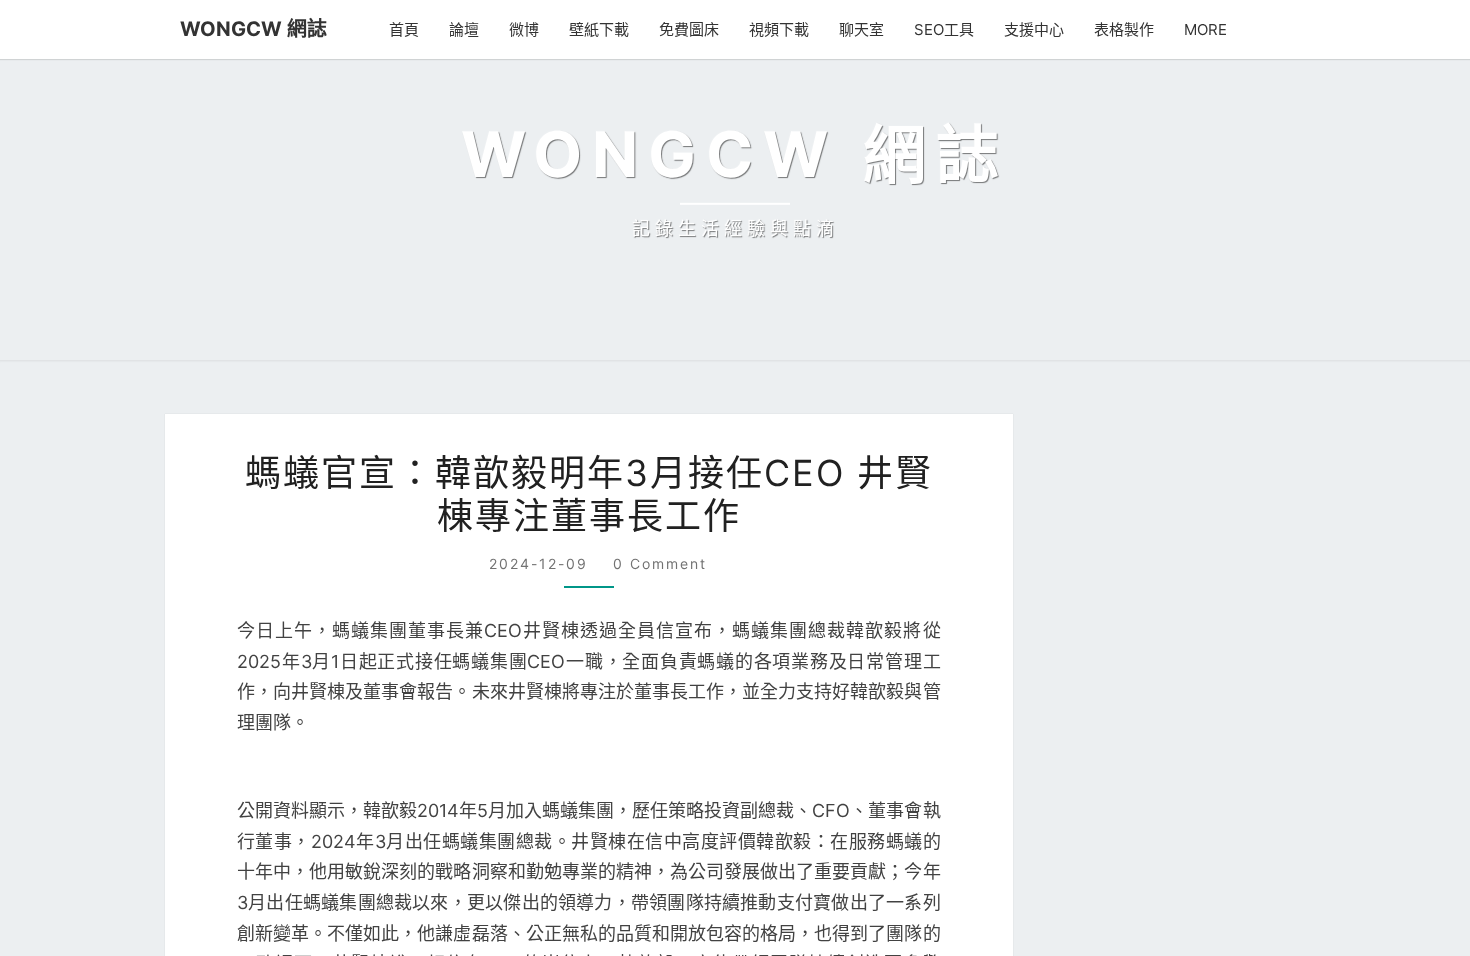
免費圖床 (698, 29)
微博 (533, 29)
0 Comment (658, 853)
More (1208, 29)
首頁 (413, 29)
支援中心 (1039, 29)
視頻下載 (788, 29)
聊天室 (870, 29)
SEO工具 (951, 29)
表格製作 (1129, 29)
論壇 (473, 29)
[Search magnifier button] (1259, 750)
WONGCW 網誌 (244, 28)
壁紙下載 (608, 29)
